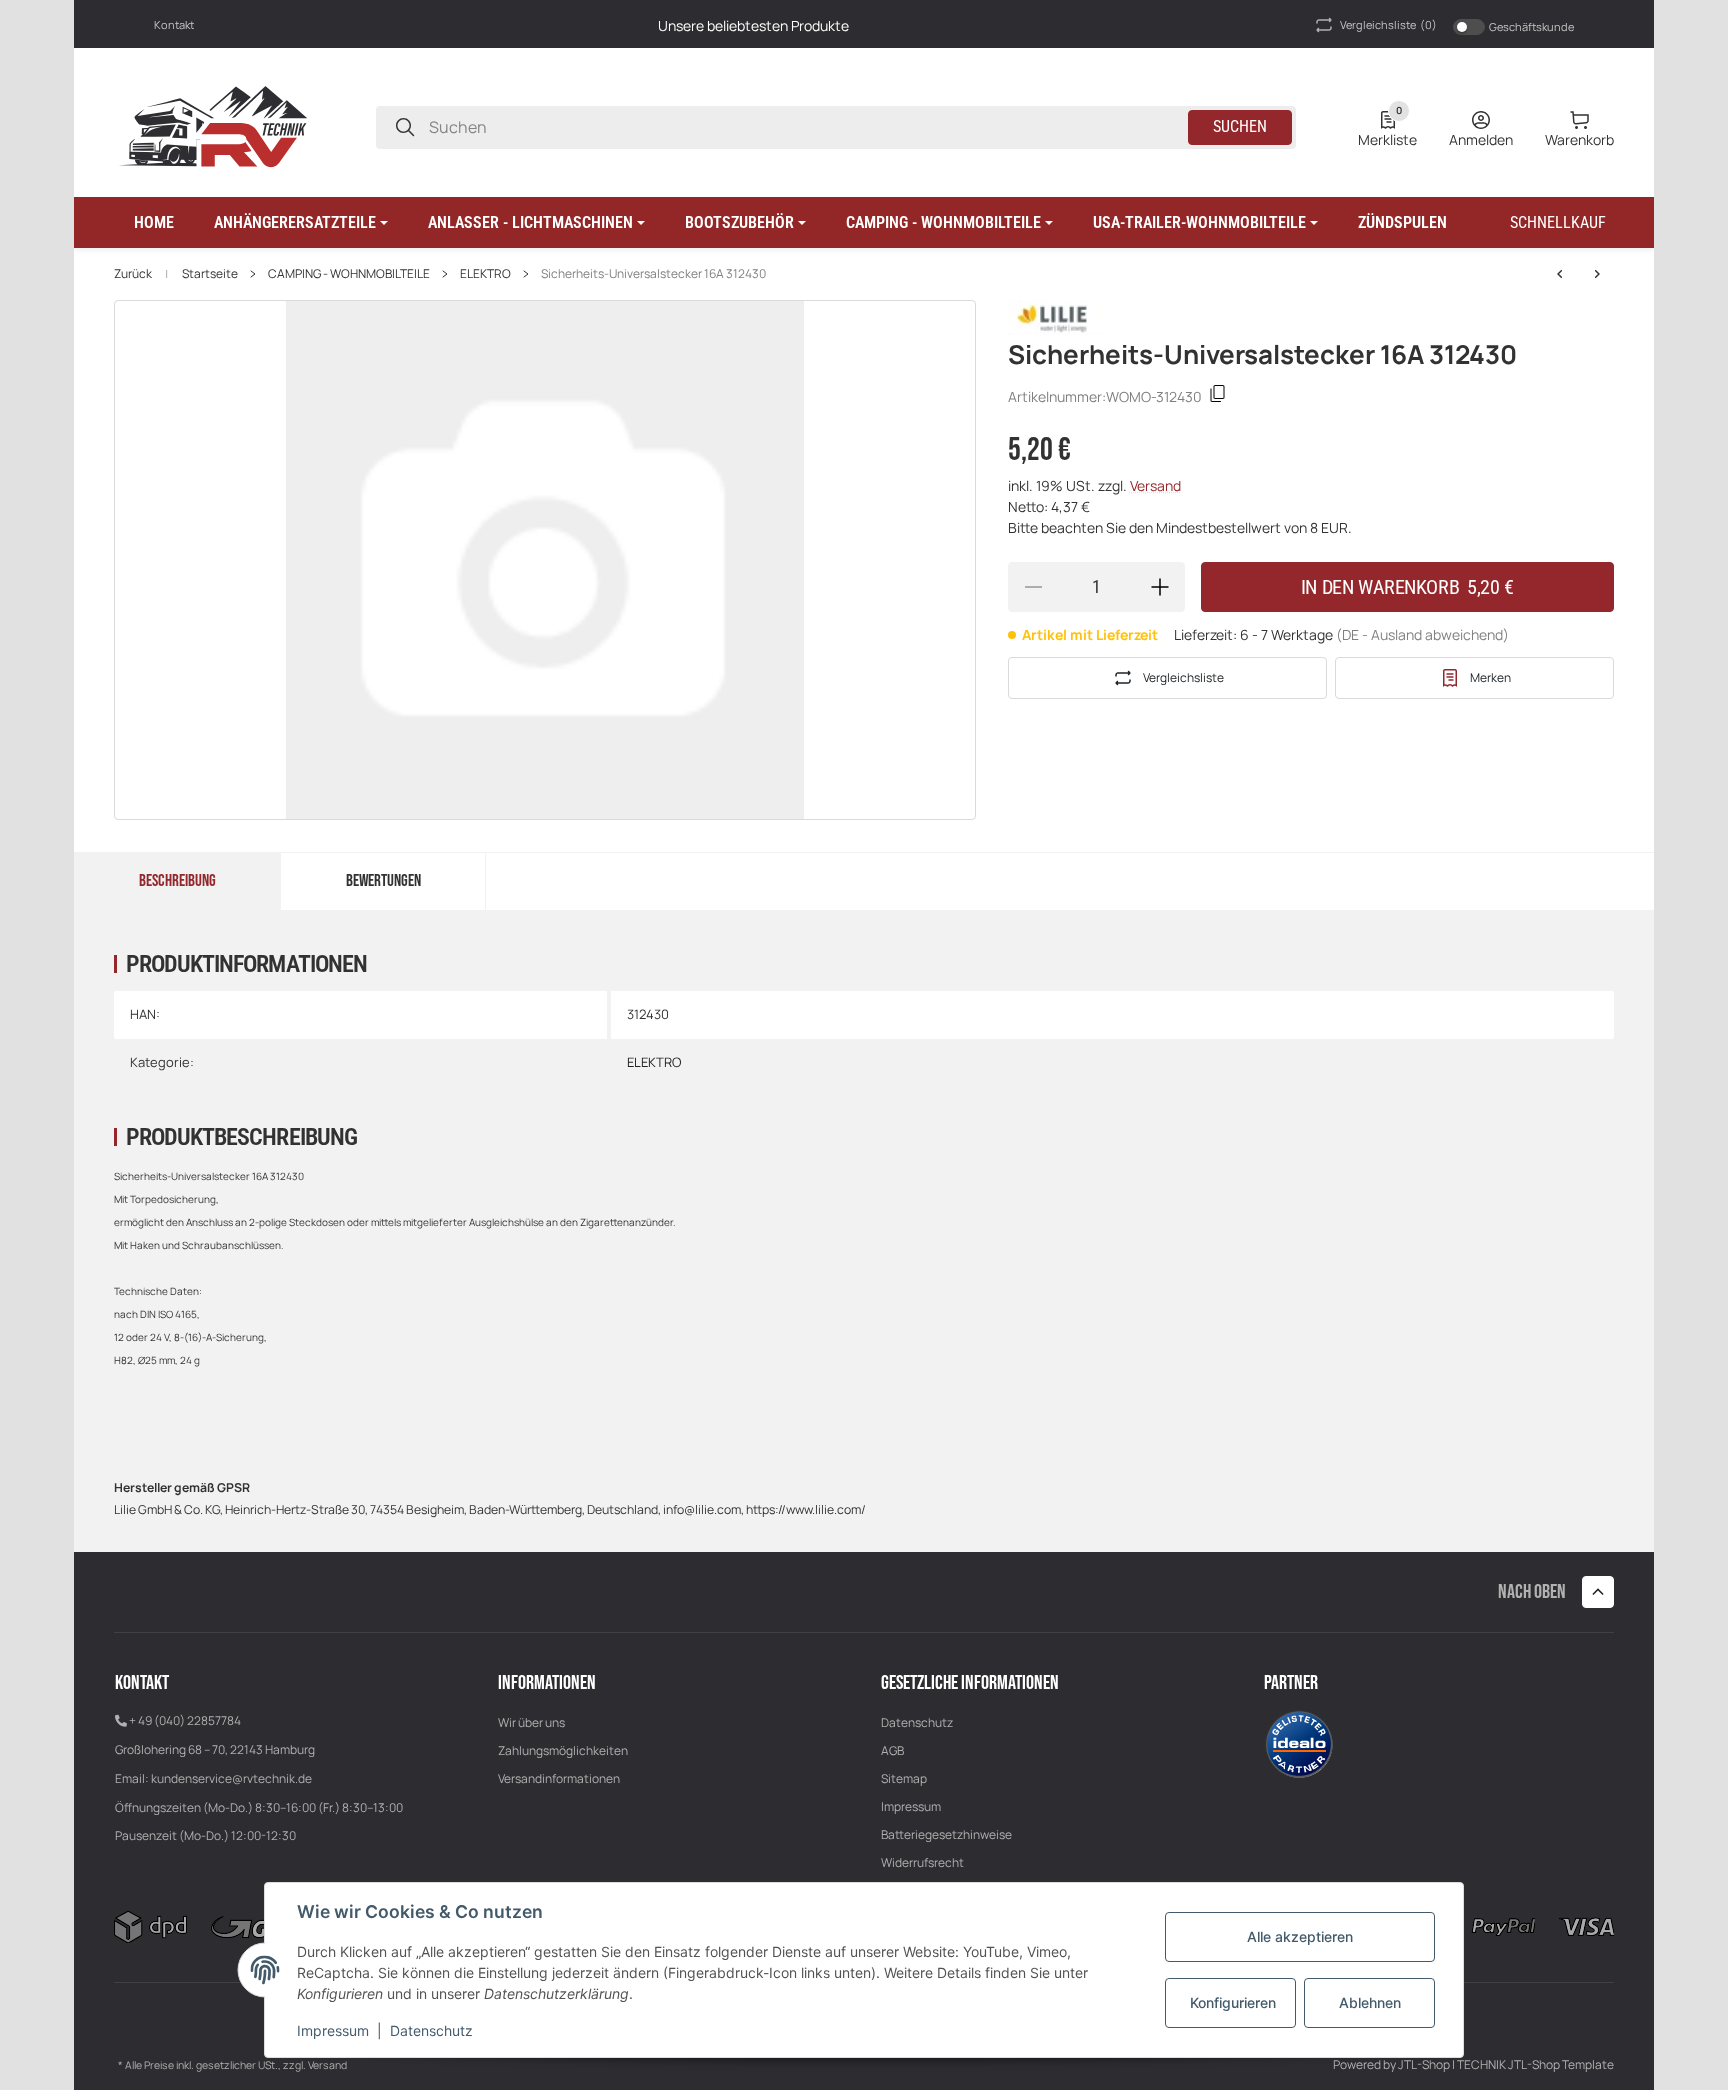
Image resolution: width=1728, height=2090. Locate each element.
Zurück (133, 274)
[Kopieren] (1218, 396)
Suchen (1240, 126)
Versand (1155, 485)
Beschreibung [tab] (177, 881)
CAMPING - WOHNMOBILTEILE (349, 274)
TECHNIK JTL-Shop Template (1535, 2064)
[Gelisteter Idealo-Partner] (1299, 1742)
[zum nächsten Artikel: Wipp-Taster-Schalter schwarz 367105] (1560, 274)
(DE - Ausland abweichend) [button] (1422, 634)
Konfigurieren (1233, 2002)
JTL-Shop (1425, 2064)
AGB (892, 1750)
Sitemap (904, 1778)
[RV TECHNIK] (214, 125)
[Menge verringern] (1033, 587)
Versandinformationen (559, 1778)
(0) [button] (1388, 24)
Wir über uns (531, 1722)
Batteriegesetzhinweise (946, 1834)
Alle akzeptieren (1300, 1936)
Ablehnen (1370, 2002)
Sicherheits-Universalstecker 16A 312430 (653, 274)
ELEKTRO (485, 274)
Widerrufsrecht (922, 1862)
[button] (301, 223)
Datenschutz (917, 1722)
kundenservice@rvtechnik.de (231, 1778)
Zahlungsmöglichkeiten (563, 1750)
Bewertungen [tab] (383, 881)
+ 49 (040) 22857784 (185, 1720)
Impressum (911, 1806)
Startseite (210, 274)
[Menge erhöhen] (1160, 587)
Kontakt (174, 24)
